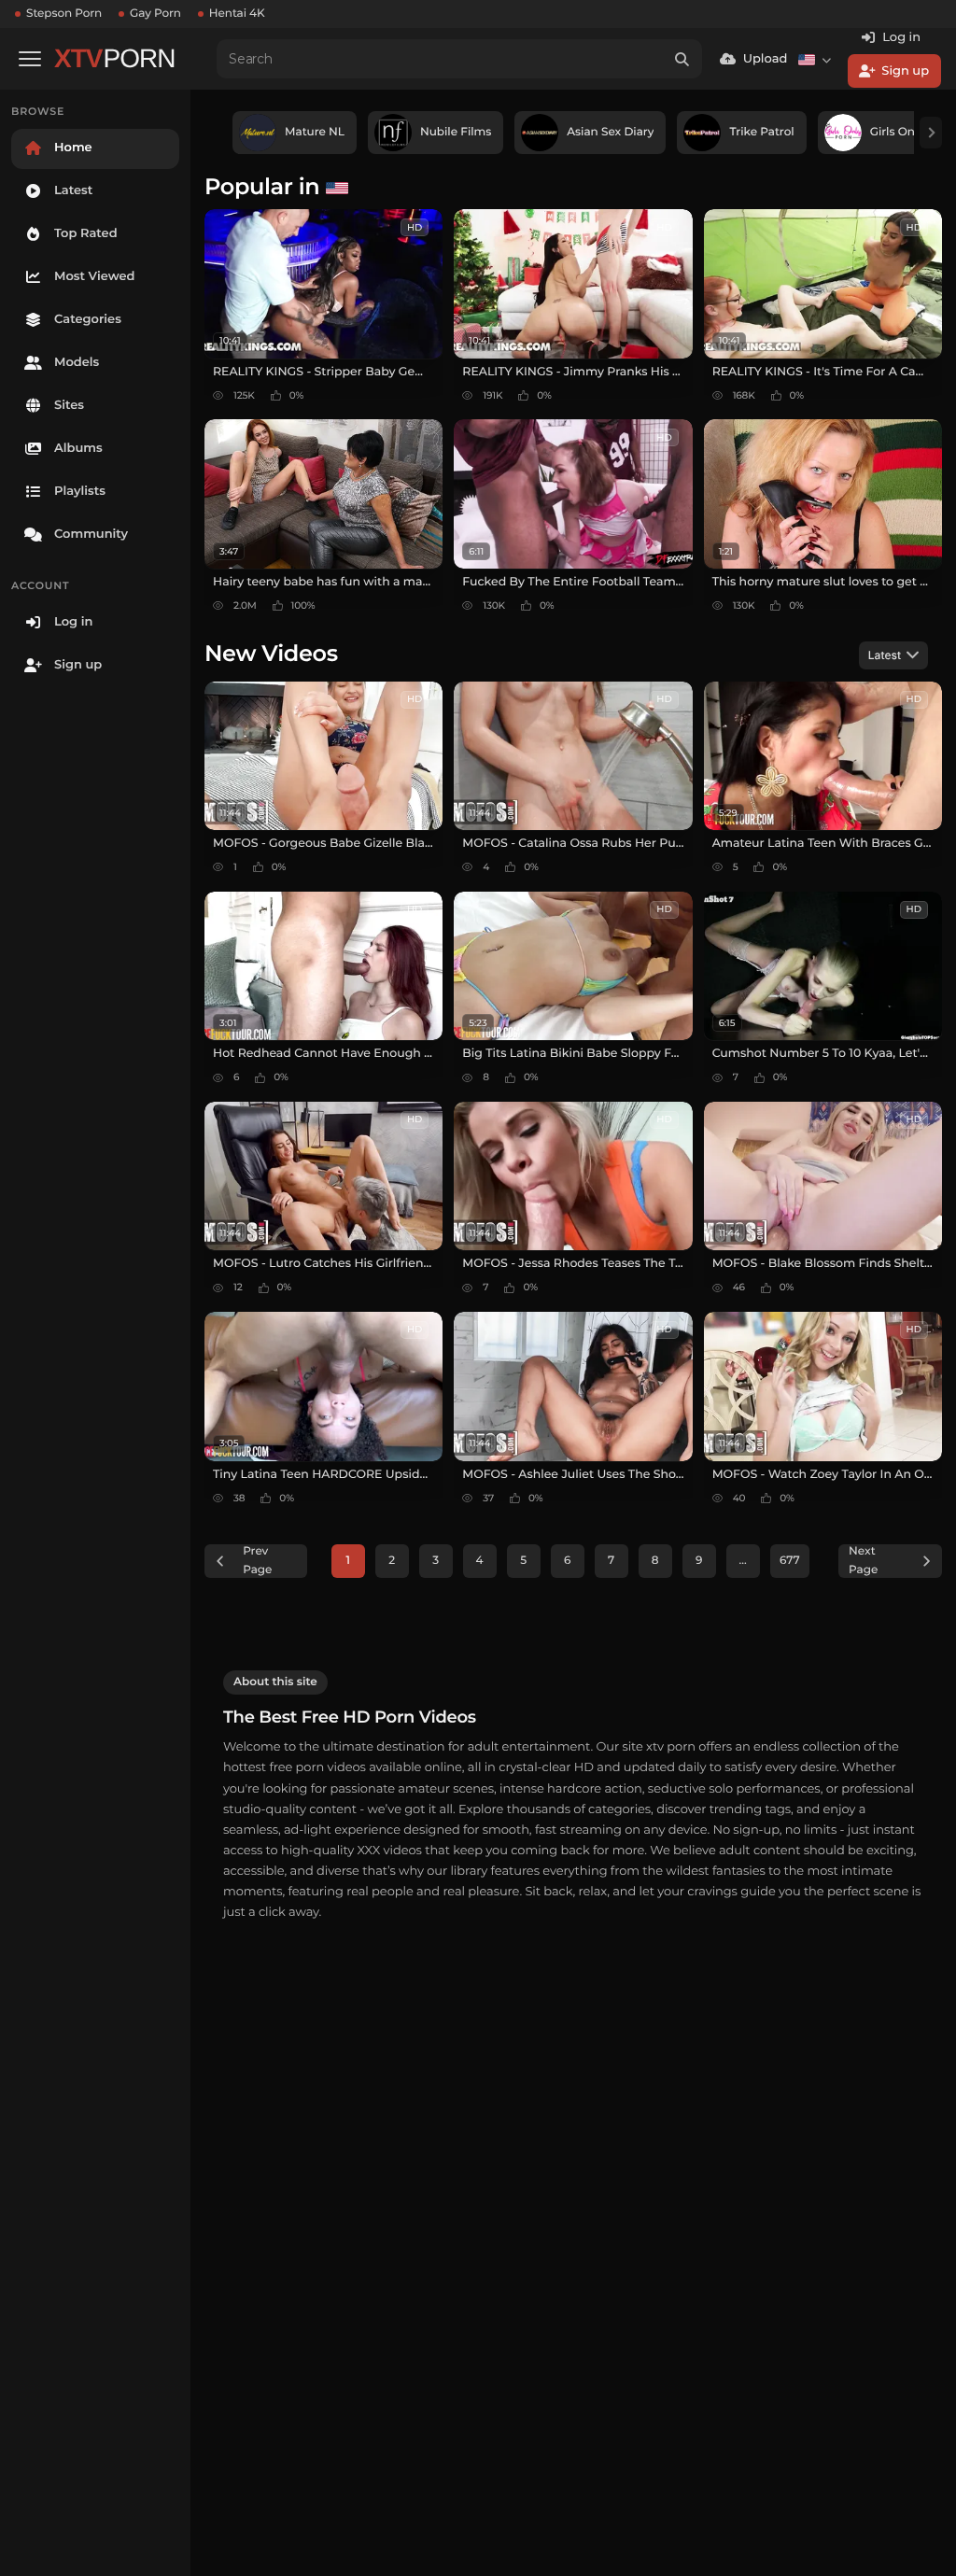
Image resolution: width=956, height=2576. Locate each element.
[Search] (682, 59)
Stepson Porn (64, 14)
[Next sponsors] (931, 133)
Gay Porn (155, 14)
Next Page (863, 1561)
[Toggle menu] (30, 59)
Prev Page (257, 1561)
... (743, 1561)
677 (790, 1561)
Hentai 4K (237, 14)
